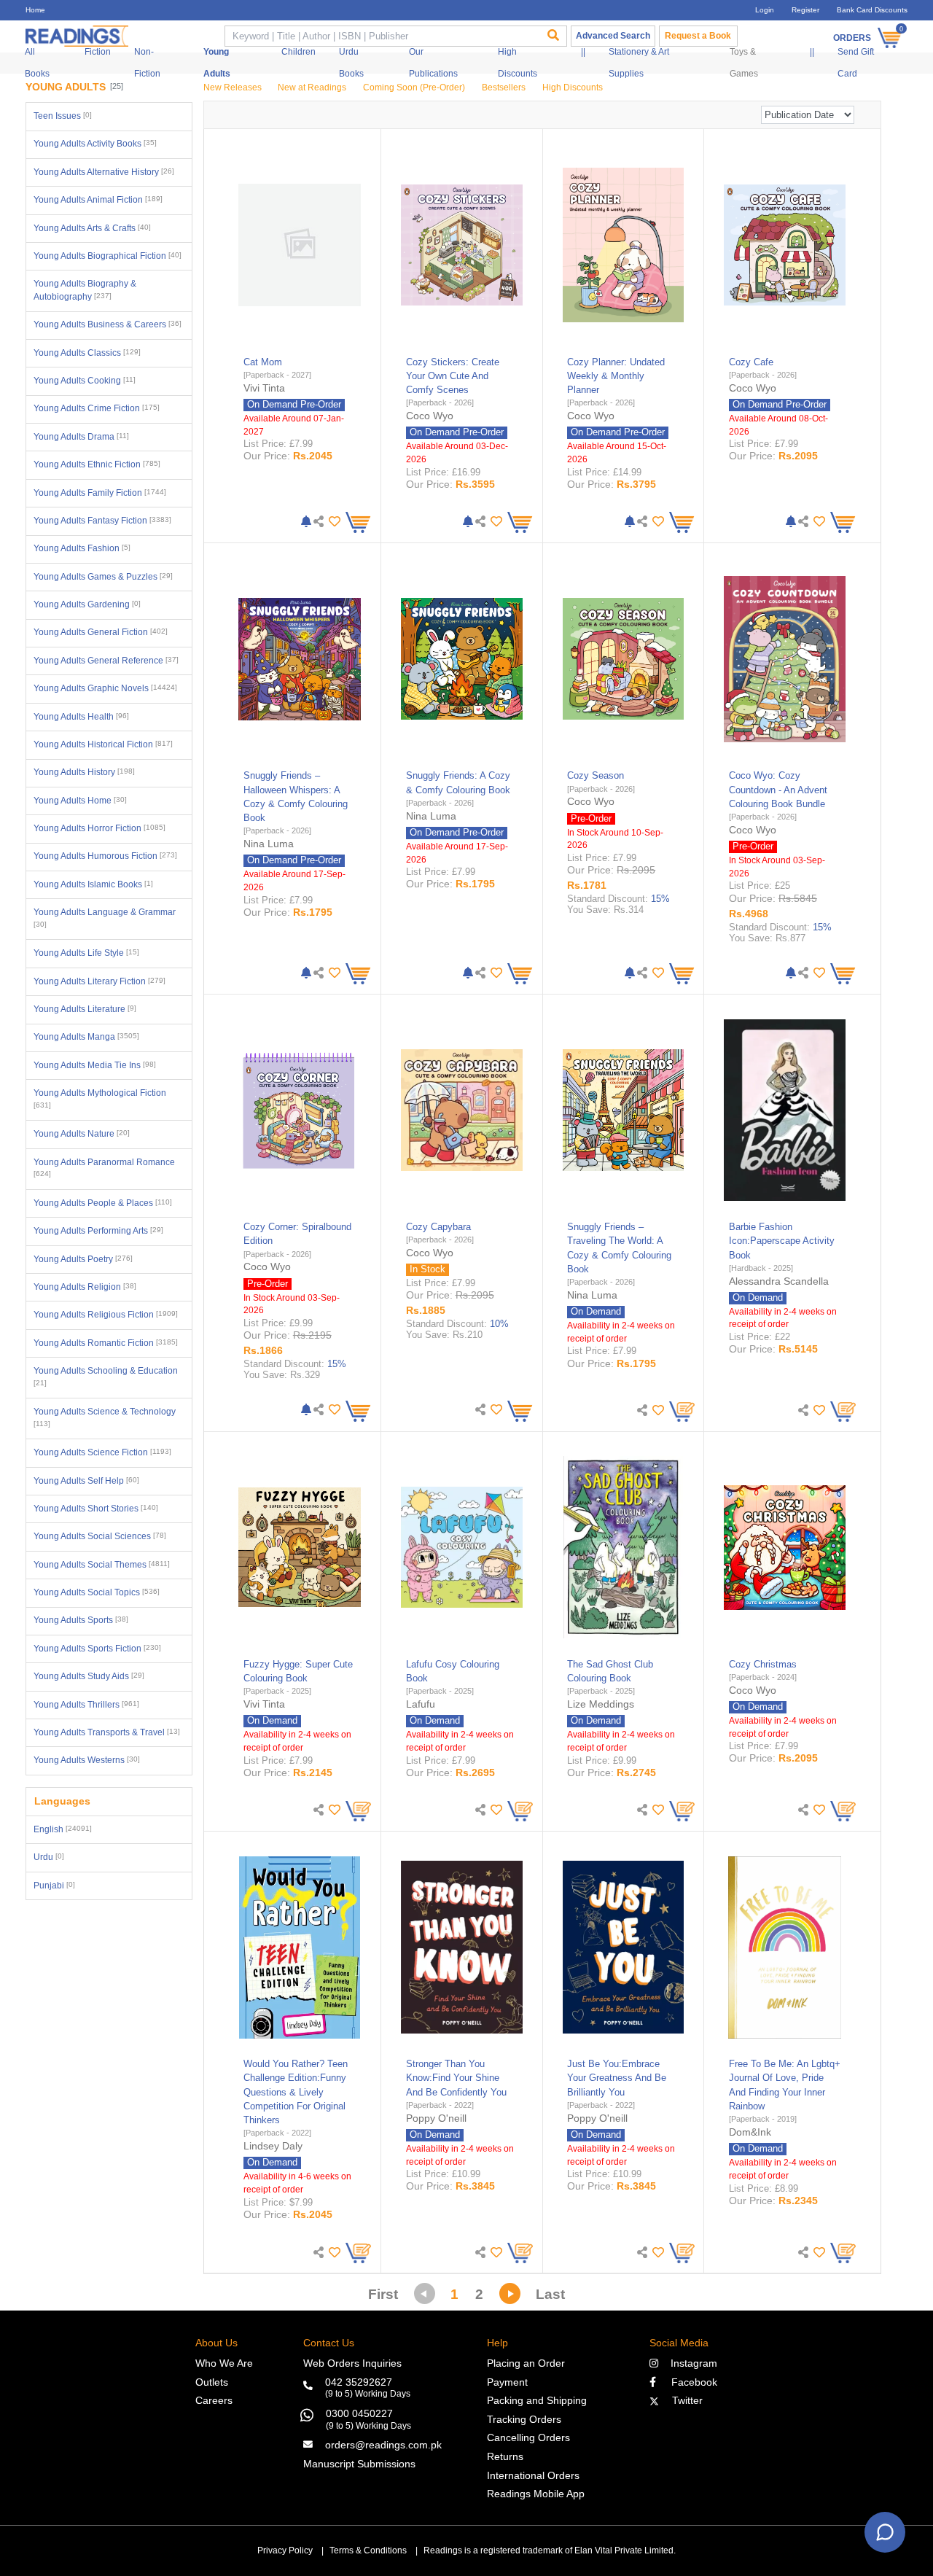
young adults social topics (97, 1592)
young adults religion (85, 1287)
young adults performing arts (98, 1231)
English (63, 1829)
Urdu (49, 1857)
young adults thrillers (86, 1705)
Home (35, 10)
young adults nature (82, 1134)
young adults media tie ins (95, 1065)
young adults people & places (103, 1203)
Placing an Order (526, 2363)
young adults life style (86, 953)
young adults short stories (96, 1509)
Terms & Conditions (368, 2550)
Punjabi (54, 1886)
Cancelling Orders (528, 2437)
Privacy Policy (285, 2550)
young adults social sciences (100, 1536)
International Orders (533, 2475)
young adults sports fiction (97, 1649)
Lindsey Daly (273, 2146)
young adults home (80, 801)
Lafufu (421, 1704)
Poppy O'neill (436, 2118)
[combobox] (381, 36)
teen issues (63, 116)
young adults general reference (106, 661)
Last (550, 2294)
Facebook (690, 2382)
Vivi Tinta (264, 388)
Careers (214, 2400)
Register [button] (805, 10)
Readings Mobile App (536, 2494)
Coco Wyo (430, 416)
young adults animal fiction (98, 200)
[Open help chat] (885, 2532)
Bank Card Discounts (872, 10)
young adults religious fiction (106, 1315)
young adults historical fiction (103, 744)
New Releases (233, 87)
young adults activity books (95, 144)
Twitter (684, 2400)
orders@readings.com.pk (383, 2445)
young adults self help (86, 1481)
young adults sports (81, 1620)
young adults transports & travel (107, 1732)
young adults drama (81, 437)
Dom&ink (750, 2132)
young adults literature (85, 1009)
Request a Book (698, 36)
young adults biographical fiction (108, 256)
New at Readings (312, 87)
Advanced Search (613, 36)
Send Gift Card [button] (856, 63)
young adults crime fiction (97, 408)
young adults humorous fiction (105, 856)
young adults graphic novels (105, 688)
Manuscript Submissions (359, 2464)
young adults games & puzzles (103, 577)
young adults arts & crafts (92, 228)
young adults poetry (83, 1259)
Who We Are (224, 2363)
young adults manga (86, 1037)
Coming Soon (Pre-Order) (414, 87)
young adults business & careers (108, 324)
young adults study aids (89, 1676)
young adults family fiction (100, 493)
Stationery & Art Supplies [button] (639, 63)
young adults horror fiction (99, 828)
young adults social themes (102, 1565)
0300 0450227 (359, 2413)
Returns (505, 2456)
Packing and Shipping (537, 2400)
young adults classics (87, 353)
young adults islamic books (93, 884)
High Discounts (573, 87)
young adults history (84, 772)
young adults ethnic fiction (97, 464)
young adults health (81, 717)
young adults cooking (85, 381)
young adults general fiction (101, 632)
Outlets (212, 2382)
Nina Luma (269, 844)
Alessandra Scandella (779, 1281)
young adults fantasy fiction (102, 521)
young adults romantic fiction (106, 1343)
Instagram (691, 2363)
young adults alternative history (104, 172)
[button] (333, 522)
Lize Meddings (601, 1704)
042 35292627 (359, 2382)
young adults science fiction (102, 1452)
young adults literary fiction (99, 981)
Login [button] (765, 10)
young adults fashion (82, 548)
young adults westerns (87, 1760)
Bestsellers (504, 87)
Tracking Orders (524, 2419)
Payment (507, 2382)
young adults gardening (87, 604)
